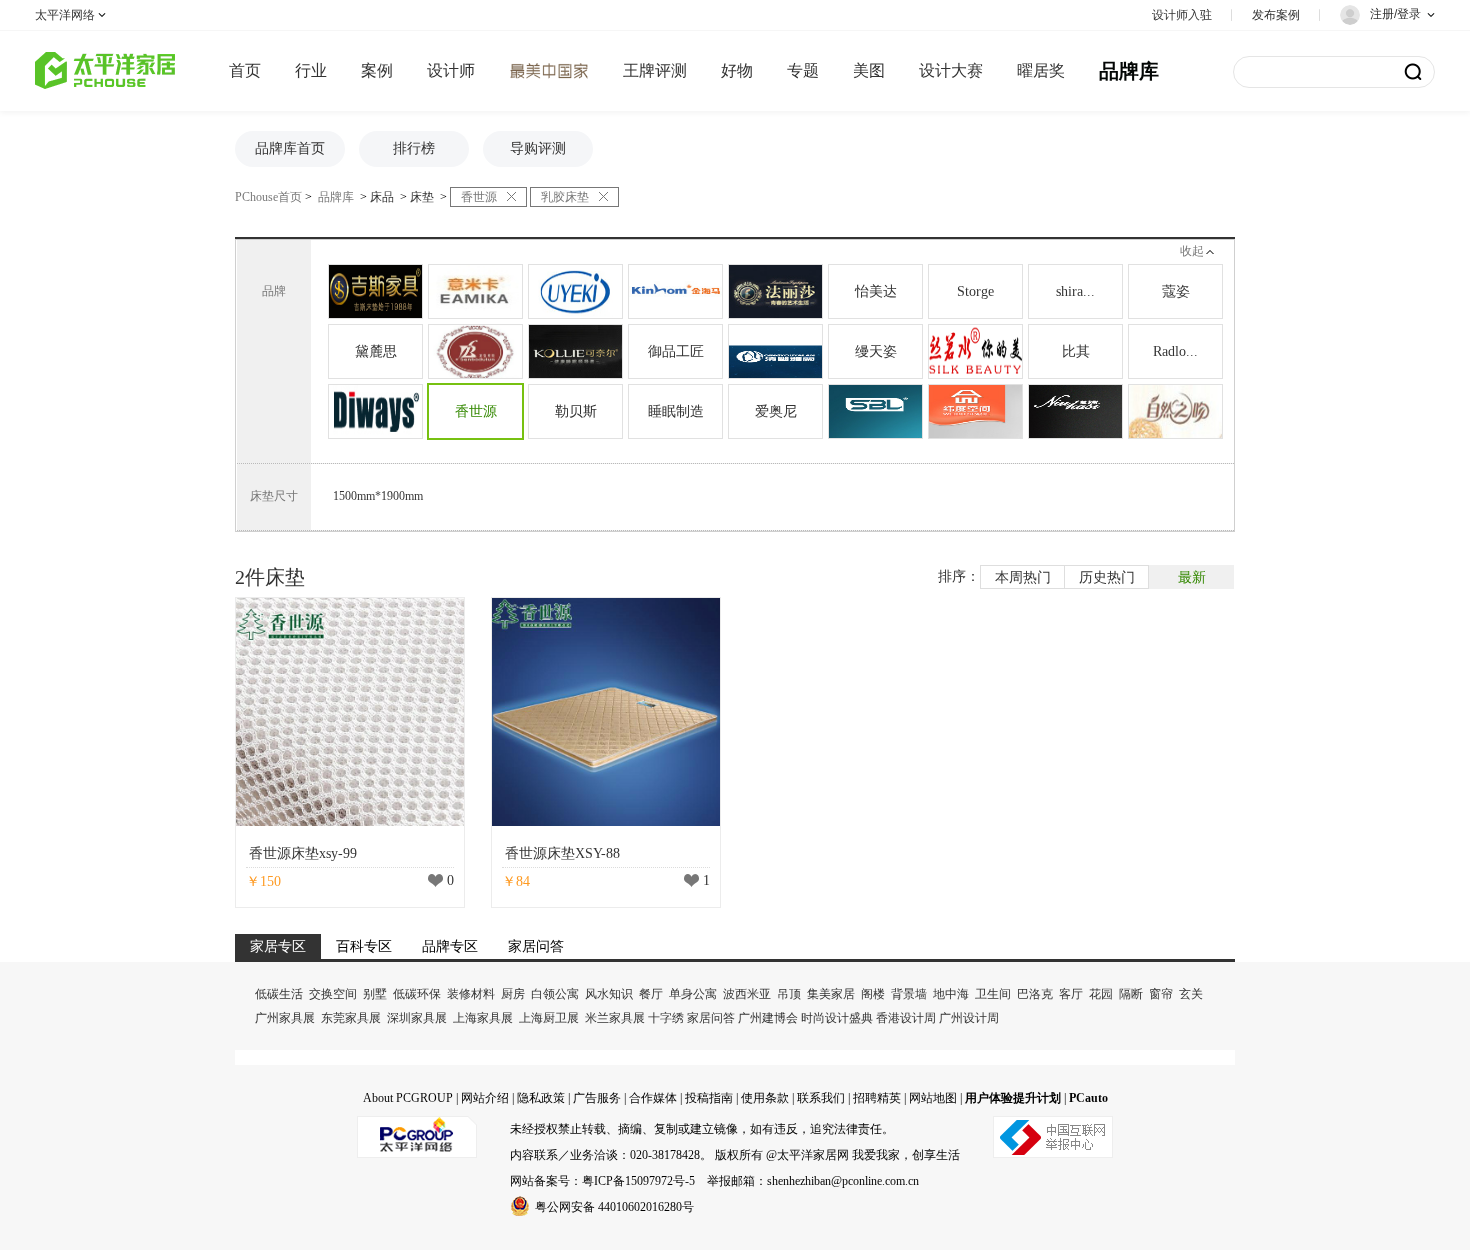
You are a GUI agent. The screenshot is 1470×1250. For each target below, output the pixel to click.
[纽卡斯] (1075, 411)
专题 (803, 70)
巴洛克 (1035, 994)
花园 (1101, 994)
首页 (245, 70)
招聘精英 (877, 1098)
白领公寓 (555, 994)
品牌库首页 (290, 148)
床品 (382, 197)
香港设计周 (906, 1018)
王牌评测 (655, 70)
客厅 (1071, 994)
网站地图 (933, 1098)
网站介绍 (485, 1098)
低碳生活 (279, 994)
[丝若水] (975, 351)
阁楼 (873, 994)
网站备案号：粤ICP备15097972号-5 (602, 1181)
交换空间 (333, 994)
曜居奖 (1041, 70)
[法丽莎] (775, 291)
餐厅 (651, 994)
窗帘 (1161, 994)
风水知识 (609, 994)
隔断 (1131, 994)
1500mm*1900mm (378, 496)
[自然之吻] (1175, 411)
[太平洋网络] (417, 1129)
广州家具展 (285, 1018)
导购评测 (538, 148)
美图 (869, 70)
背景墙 (909, 994)
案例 (377, 70)
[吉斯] (375, 291)
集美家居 (831, 994)
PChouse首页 (268, 197)
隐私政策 (541, 1098)
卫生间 (993, 994)
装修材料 (471, 994)
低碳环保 (417, 994)
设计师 (451, 70)
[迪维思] (375, 411)
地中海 (951, 994)
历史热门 (1107, 577)
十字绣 (666, 1018)
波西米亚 (747, 994)
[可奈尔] (575, 351)
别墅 (375, 994)
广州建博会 (768, 1018)
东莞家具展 (351, 1018)
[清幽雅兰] (775, 351)
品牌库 (1129, 71)
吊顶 (789, 994)
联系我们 (821, 1098)
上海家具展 (483, 1018)
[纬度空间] (975, 411)
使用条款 (765, 1098)
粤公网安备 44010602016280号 (614, 1207)
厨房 (513, 994)
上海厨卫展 (549, 1018)
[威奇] (575, 291)
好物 (737, 70)
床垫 (422, 197)
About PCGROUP (408, 1098)
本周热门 (1023, 577)
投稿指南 (709, 1098)
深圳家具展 (417, 1018)
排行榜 (414, 148)
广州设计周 (969, 1018)
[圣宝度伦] (475, 351)
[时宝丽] (875, 411)
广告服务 (597, 1098)
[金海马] (675, 291)
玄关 (1191, 994)
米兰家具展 (615, 1018)
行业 (311, 70)
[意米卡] (475, 291)
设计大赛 (951, 70)
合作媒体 (653, 1098)
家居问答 (711, 1018)
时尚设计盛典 (837, 1018)
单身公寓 (693, 994)
